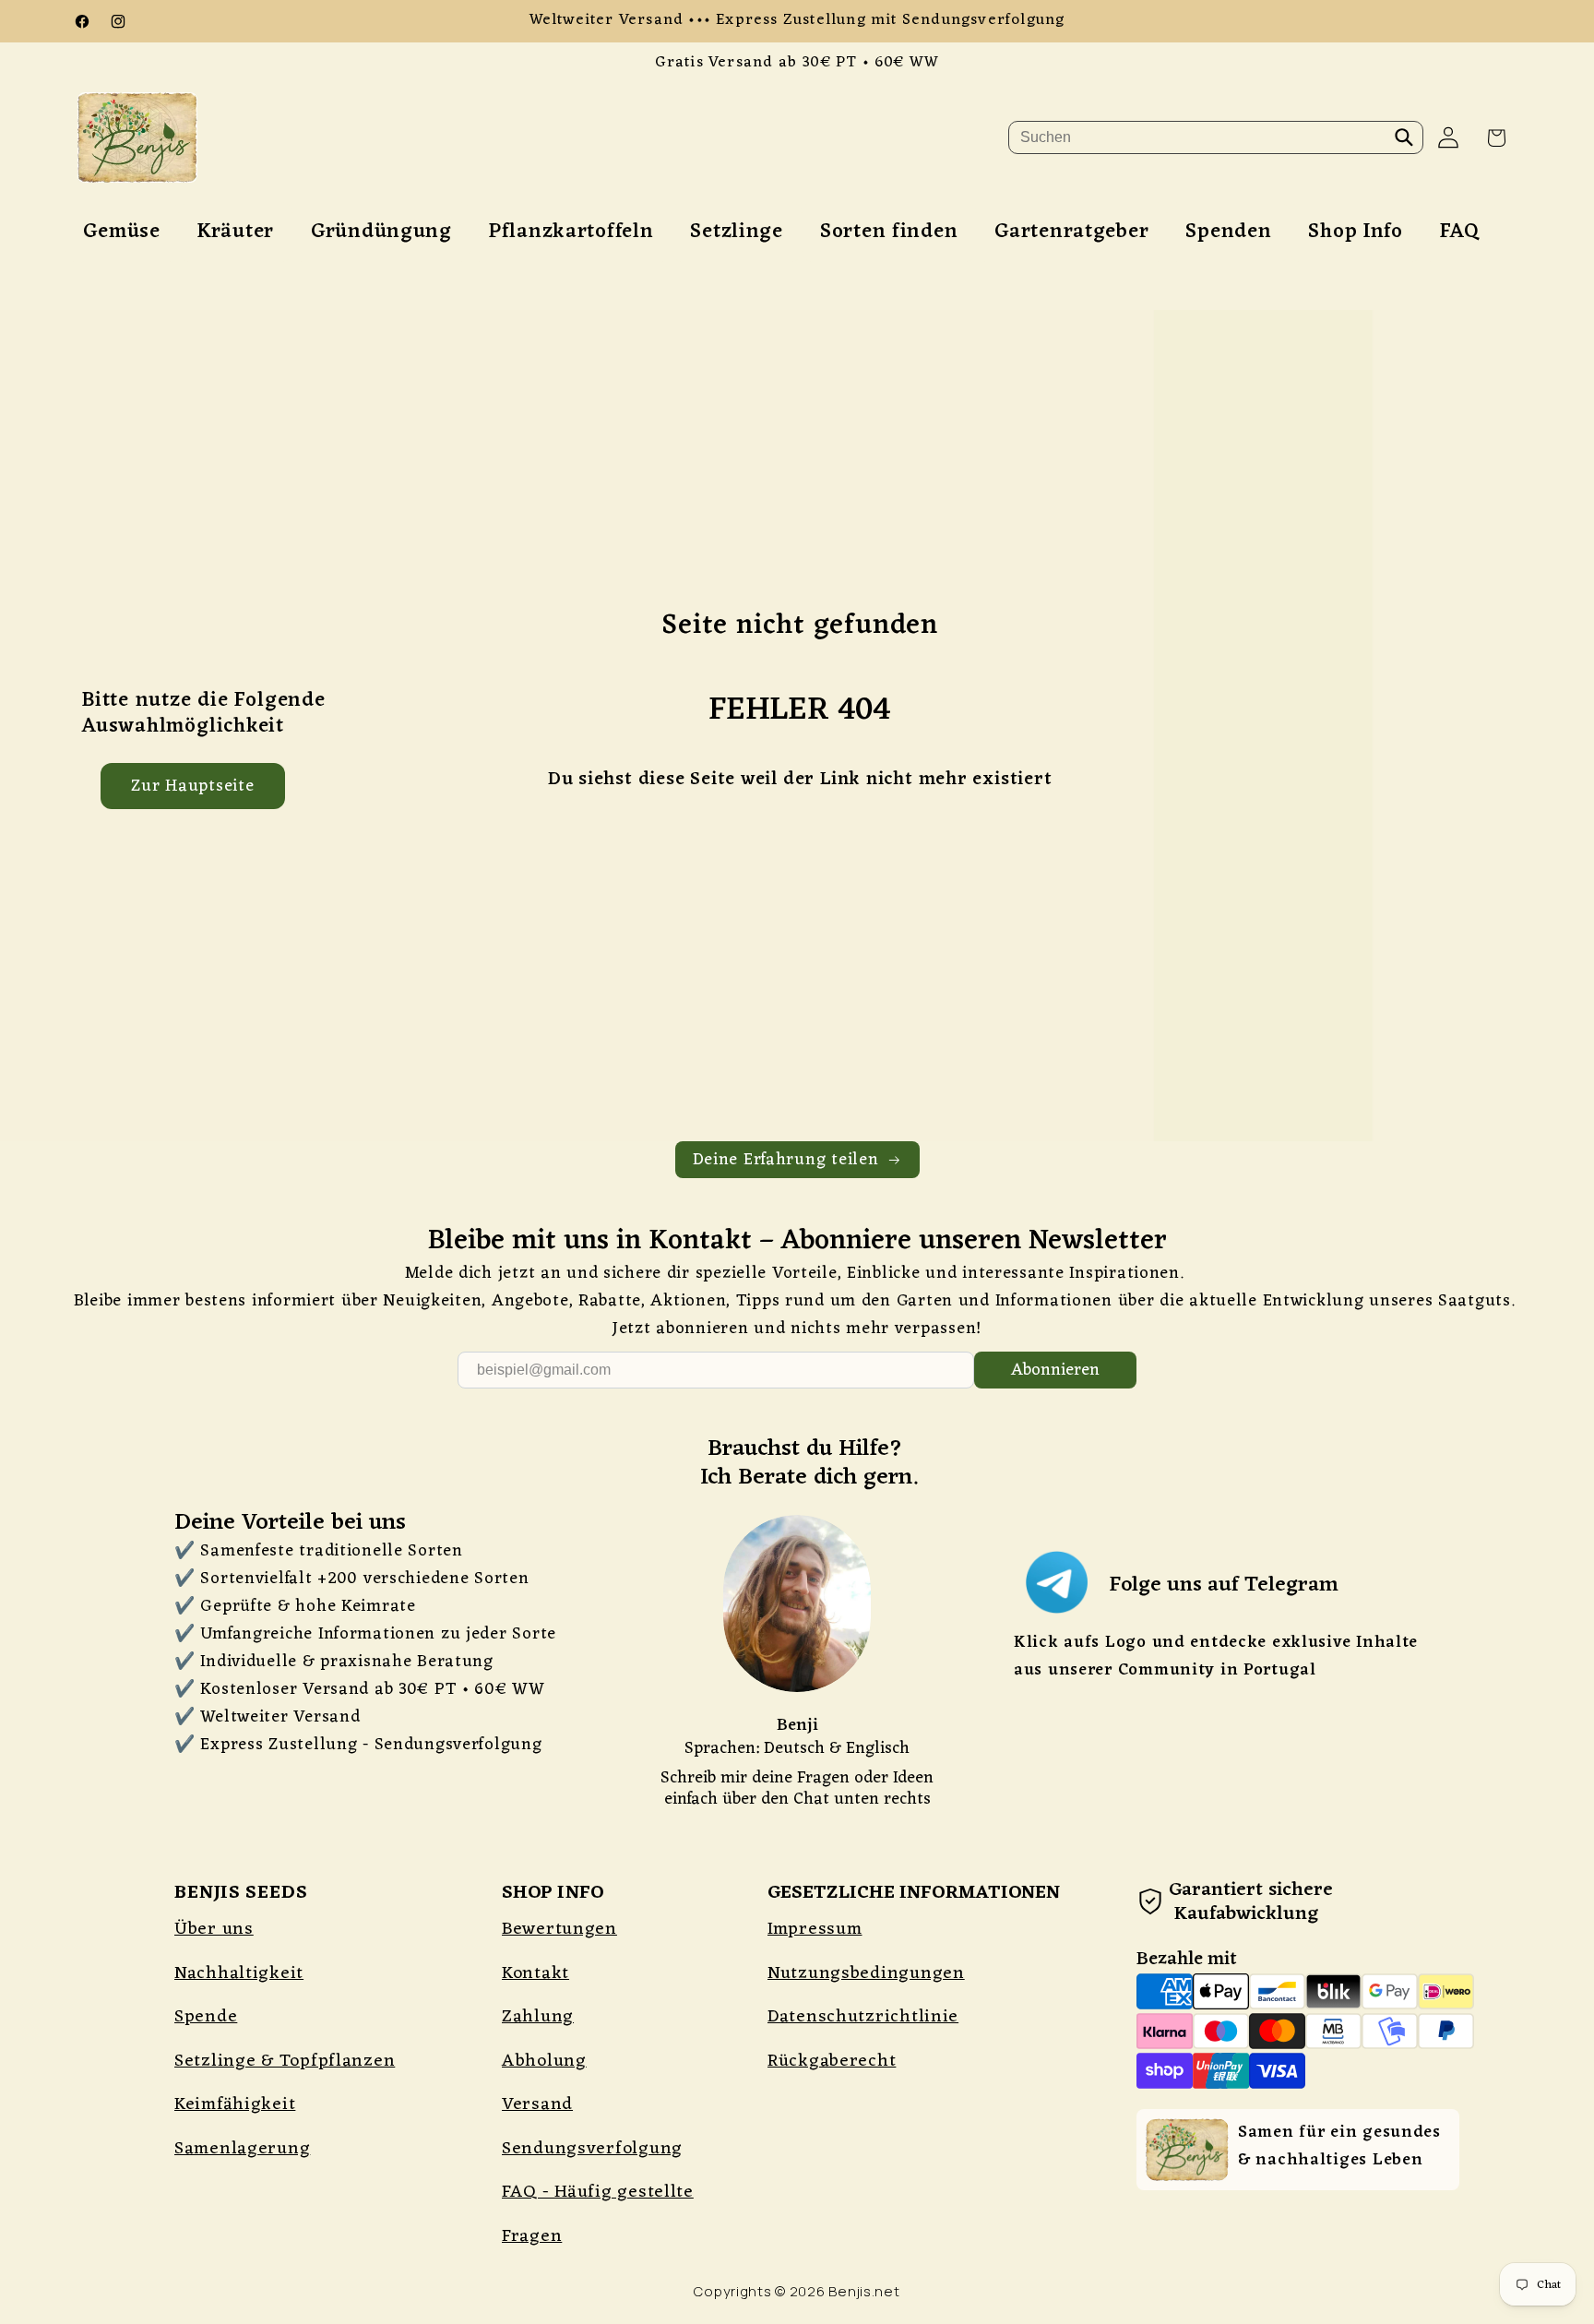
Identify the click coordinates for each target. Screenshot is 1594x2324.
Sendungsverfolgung (592, 2149)
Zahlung (538, 2017)
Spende (206, 2017)
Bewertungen (559, 1929)
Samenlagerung (242, 2149)
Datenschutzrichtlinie (863, 2017)
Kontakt (535, 1973)
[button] (1497, 138)
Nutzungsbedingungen (866, 1973)
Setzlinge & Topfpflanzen (285, 2061)
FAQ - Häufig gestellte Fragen (598, 2214)
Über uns (214, 1929)
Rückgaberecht (832, 2061)
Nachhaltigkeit (239, 1973)
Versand (537, 2104)
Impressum (815, 1929)
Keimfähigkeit (235, 2104)
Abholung (544, 2061)
